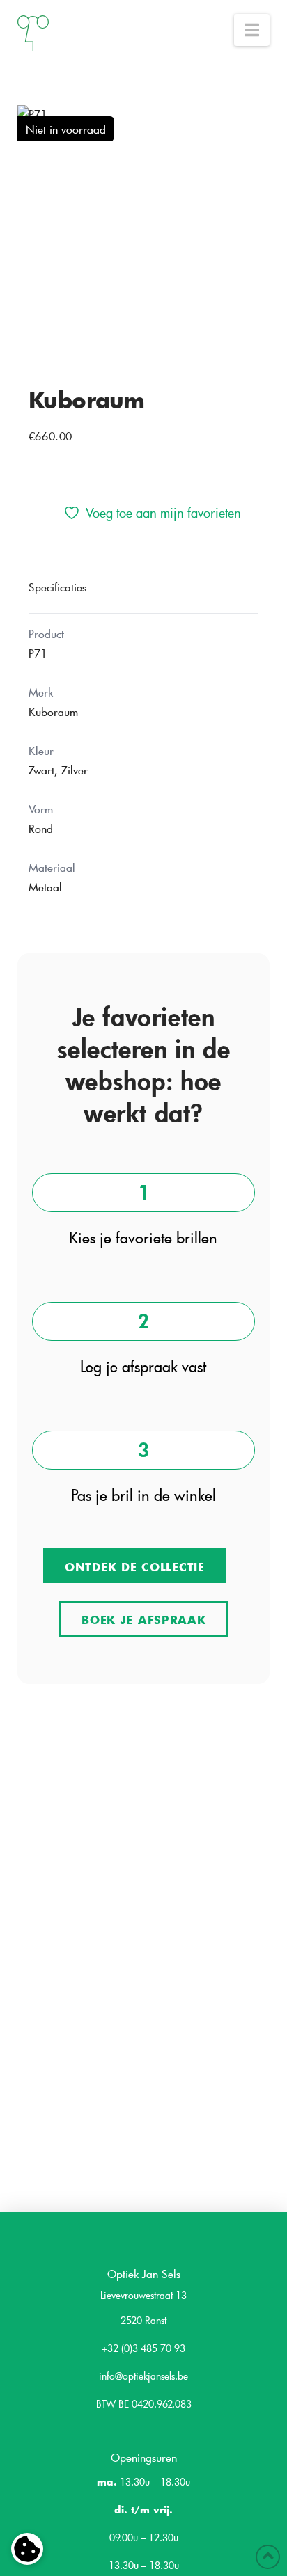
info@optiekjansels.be (143, 2376)
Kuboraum (87, 399)
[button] (252, 30)
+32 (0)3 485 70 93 (143, 2348)
